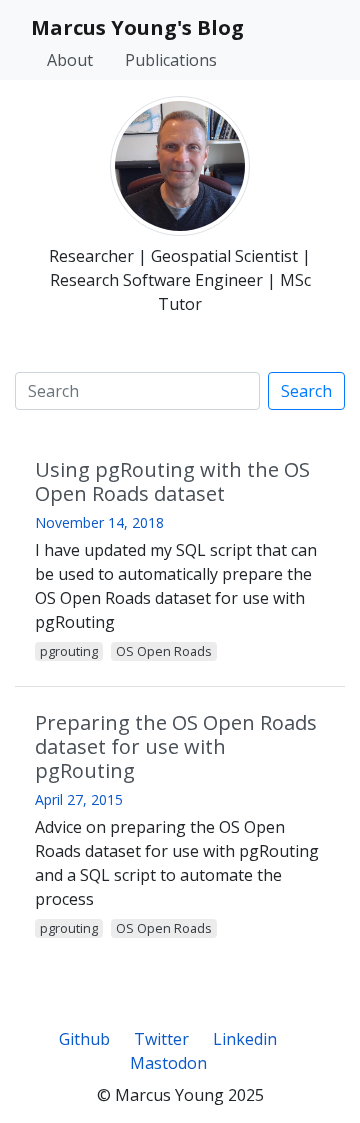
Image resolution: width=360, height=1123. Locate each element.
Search (306, 391)
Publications (171, 60)
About (70, 60)
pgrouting (69, 651)
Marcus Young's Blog (137, 27)
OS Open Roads (164, 651)
